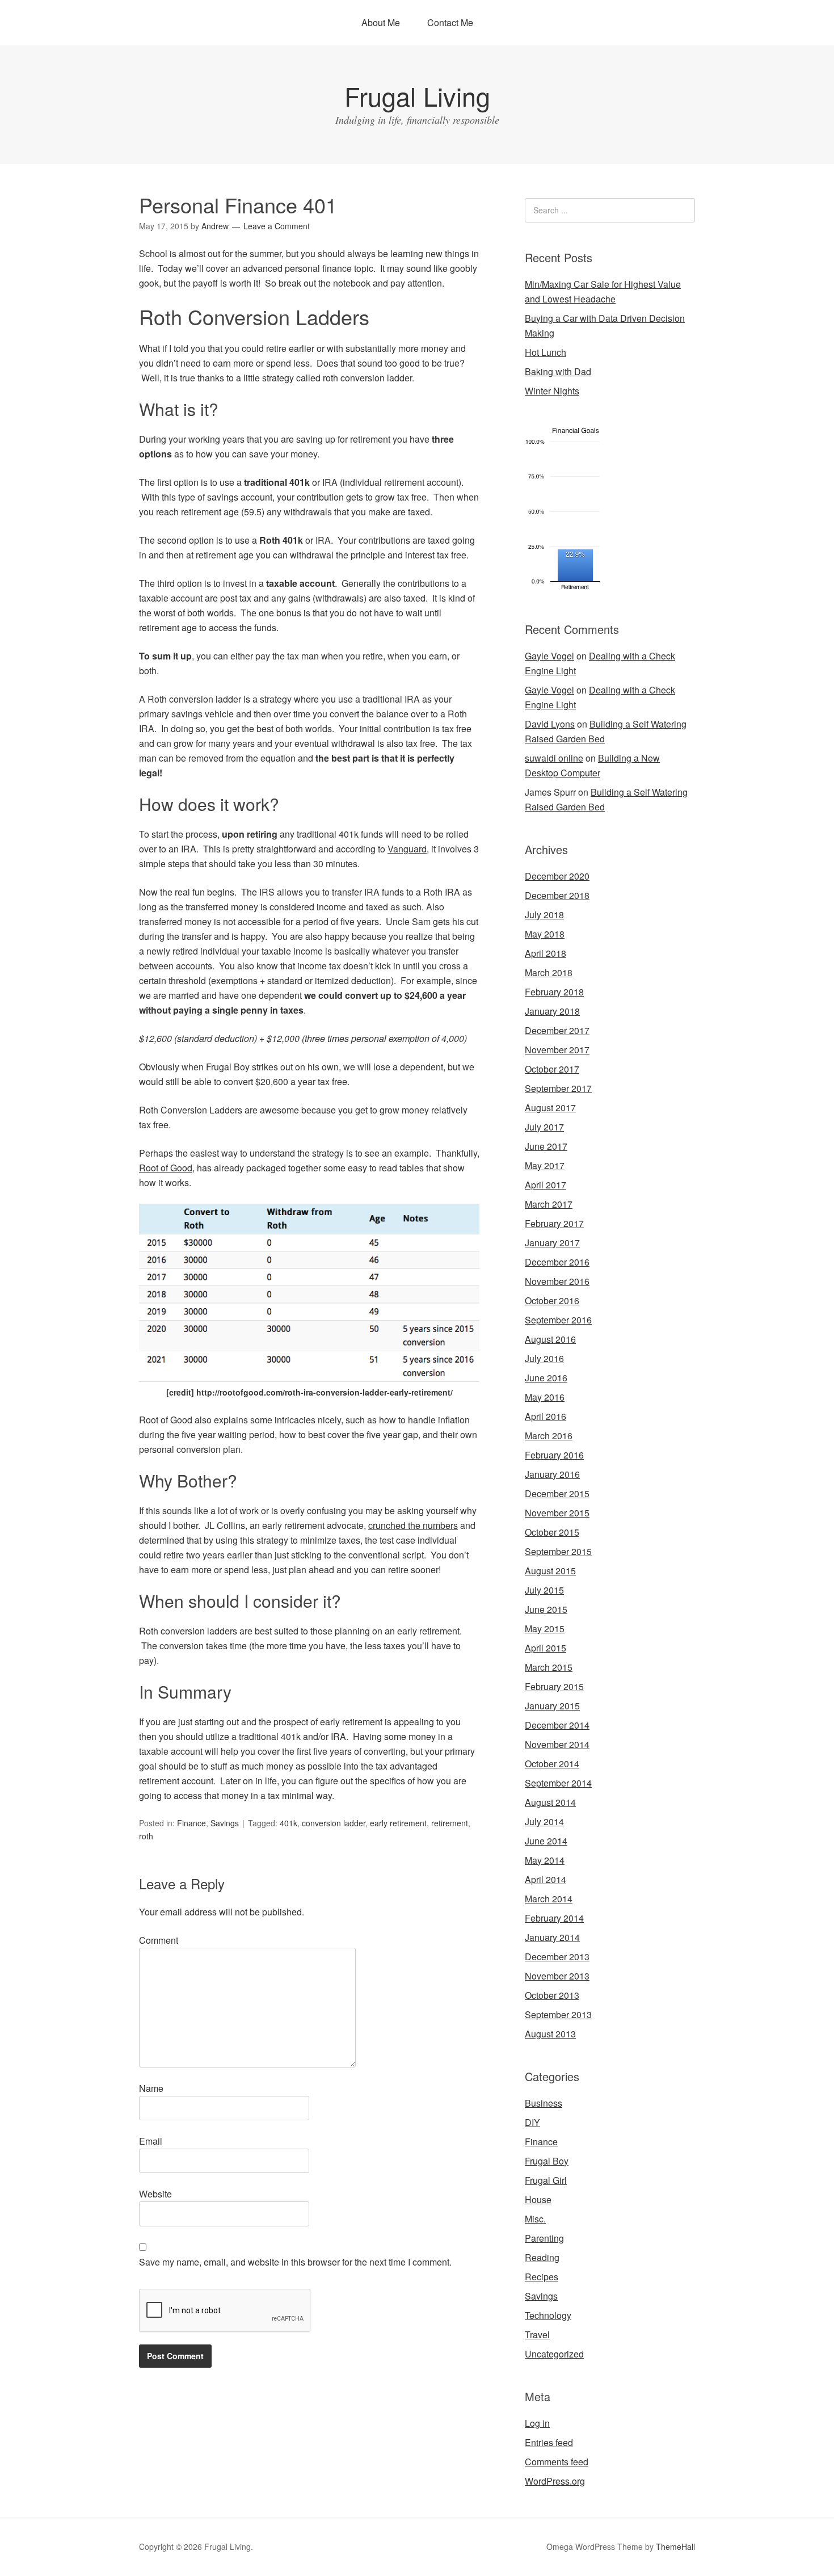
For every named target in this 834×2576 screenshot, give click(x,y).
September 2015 (558, 1551)
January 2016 (552, 1474)
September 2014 (558, 1783)
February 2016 (554, 1455)
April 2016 (546, 1416)
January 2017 (552, 1243)
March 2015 (549, 1667)
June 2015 (546, 1609)
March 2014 (549, 1899)
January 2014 (552, 1937)
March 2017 (549, 1204)
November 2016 (557, 1281)
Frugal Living (417, 96)
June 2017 (546, 1146)
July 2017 (544, 1127)
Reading (542, 2257)
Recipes (542, 2277)
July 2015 (544, 1590)
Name (151, 2088)
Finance (191, 1823)
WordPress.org (555, 2481)
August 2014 (550, 1802)
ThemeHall (675, 2546)
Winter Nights (552, 391)
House (538, 2199)
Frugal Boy (547, 2161)
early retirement (398, 1823)
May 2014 (545, 1860)
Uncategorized (554, 2354)
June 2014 (546, 1841)
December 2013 (557, 1957)
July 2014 (544, 1821)
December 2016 (557, 1262)
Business (544, 2103)
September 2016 (558, 1320)
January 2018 (552, 1011)
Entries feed (549, 2442)
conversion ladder (334, 1823)
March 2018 (549, 972)
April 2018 (546, 953)
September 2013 (558, 2014)
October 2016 (552, 1300)
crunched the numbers (413, 1525)
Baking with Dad (558, 371)
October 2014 (552, 1764)
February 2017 (554, 1223)
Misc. (535, 2219)
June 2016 (546, 1378)
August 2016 (550, 1339)
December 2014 (557, 1725)
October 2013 (552, 1995)
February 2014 (554, 1918)
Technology (548, 2315)
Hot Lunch (546, 352)
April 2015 (546, 1648)
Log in (537, 2423)
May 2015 (545, 1629)
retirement (450, 1823)
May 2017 (545, 1165)
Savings (225, 1823)
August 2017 (550, 1108)
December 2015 (557, 1493)
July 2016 (544, 1358)
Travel (537, 2335)
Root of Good (166, 1168)
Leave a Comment (277, 226)
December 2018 (557, 895)
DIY (532, 2122)
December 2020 (557, 876)
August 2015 (550, 1571)
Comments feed (557, 2462)
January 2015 (552, 1706)
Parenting (544, 2238)
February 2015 (554, 1686)
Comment (159, 1940)
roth (146, 1836)
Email (151, 2141)
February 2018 (554, 992)
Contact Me (450, 22)
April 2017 (546, 1185)
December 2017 (557, 1030)
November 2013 (557, 1976)
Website (155, 2194)
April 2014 (546, 1879)
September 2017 (558, 1088)
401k (288, 1823)
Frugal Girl (546, 2180)
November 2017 (557, 1050)
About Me (381, 22)
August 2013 (550, 2034)
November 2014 (557, 1744)
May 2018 (545, 934)
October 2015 (552, 1532)
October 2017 (552, 1069)
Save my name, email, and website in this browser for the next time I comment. (295, 2262)
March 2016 (549, 1436)
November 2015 (557, 1513)
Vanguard (407, 849)
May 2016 (545, 1397)
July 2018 (544, 915)
